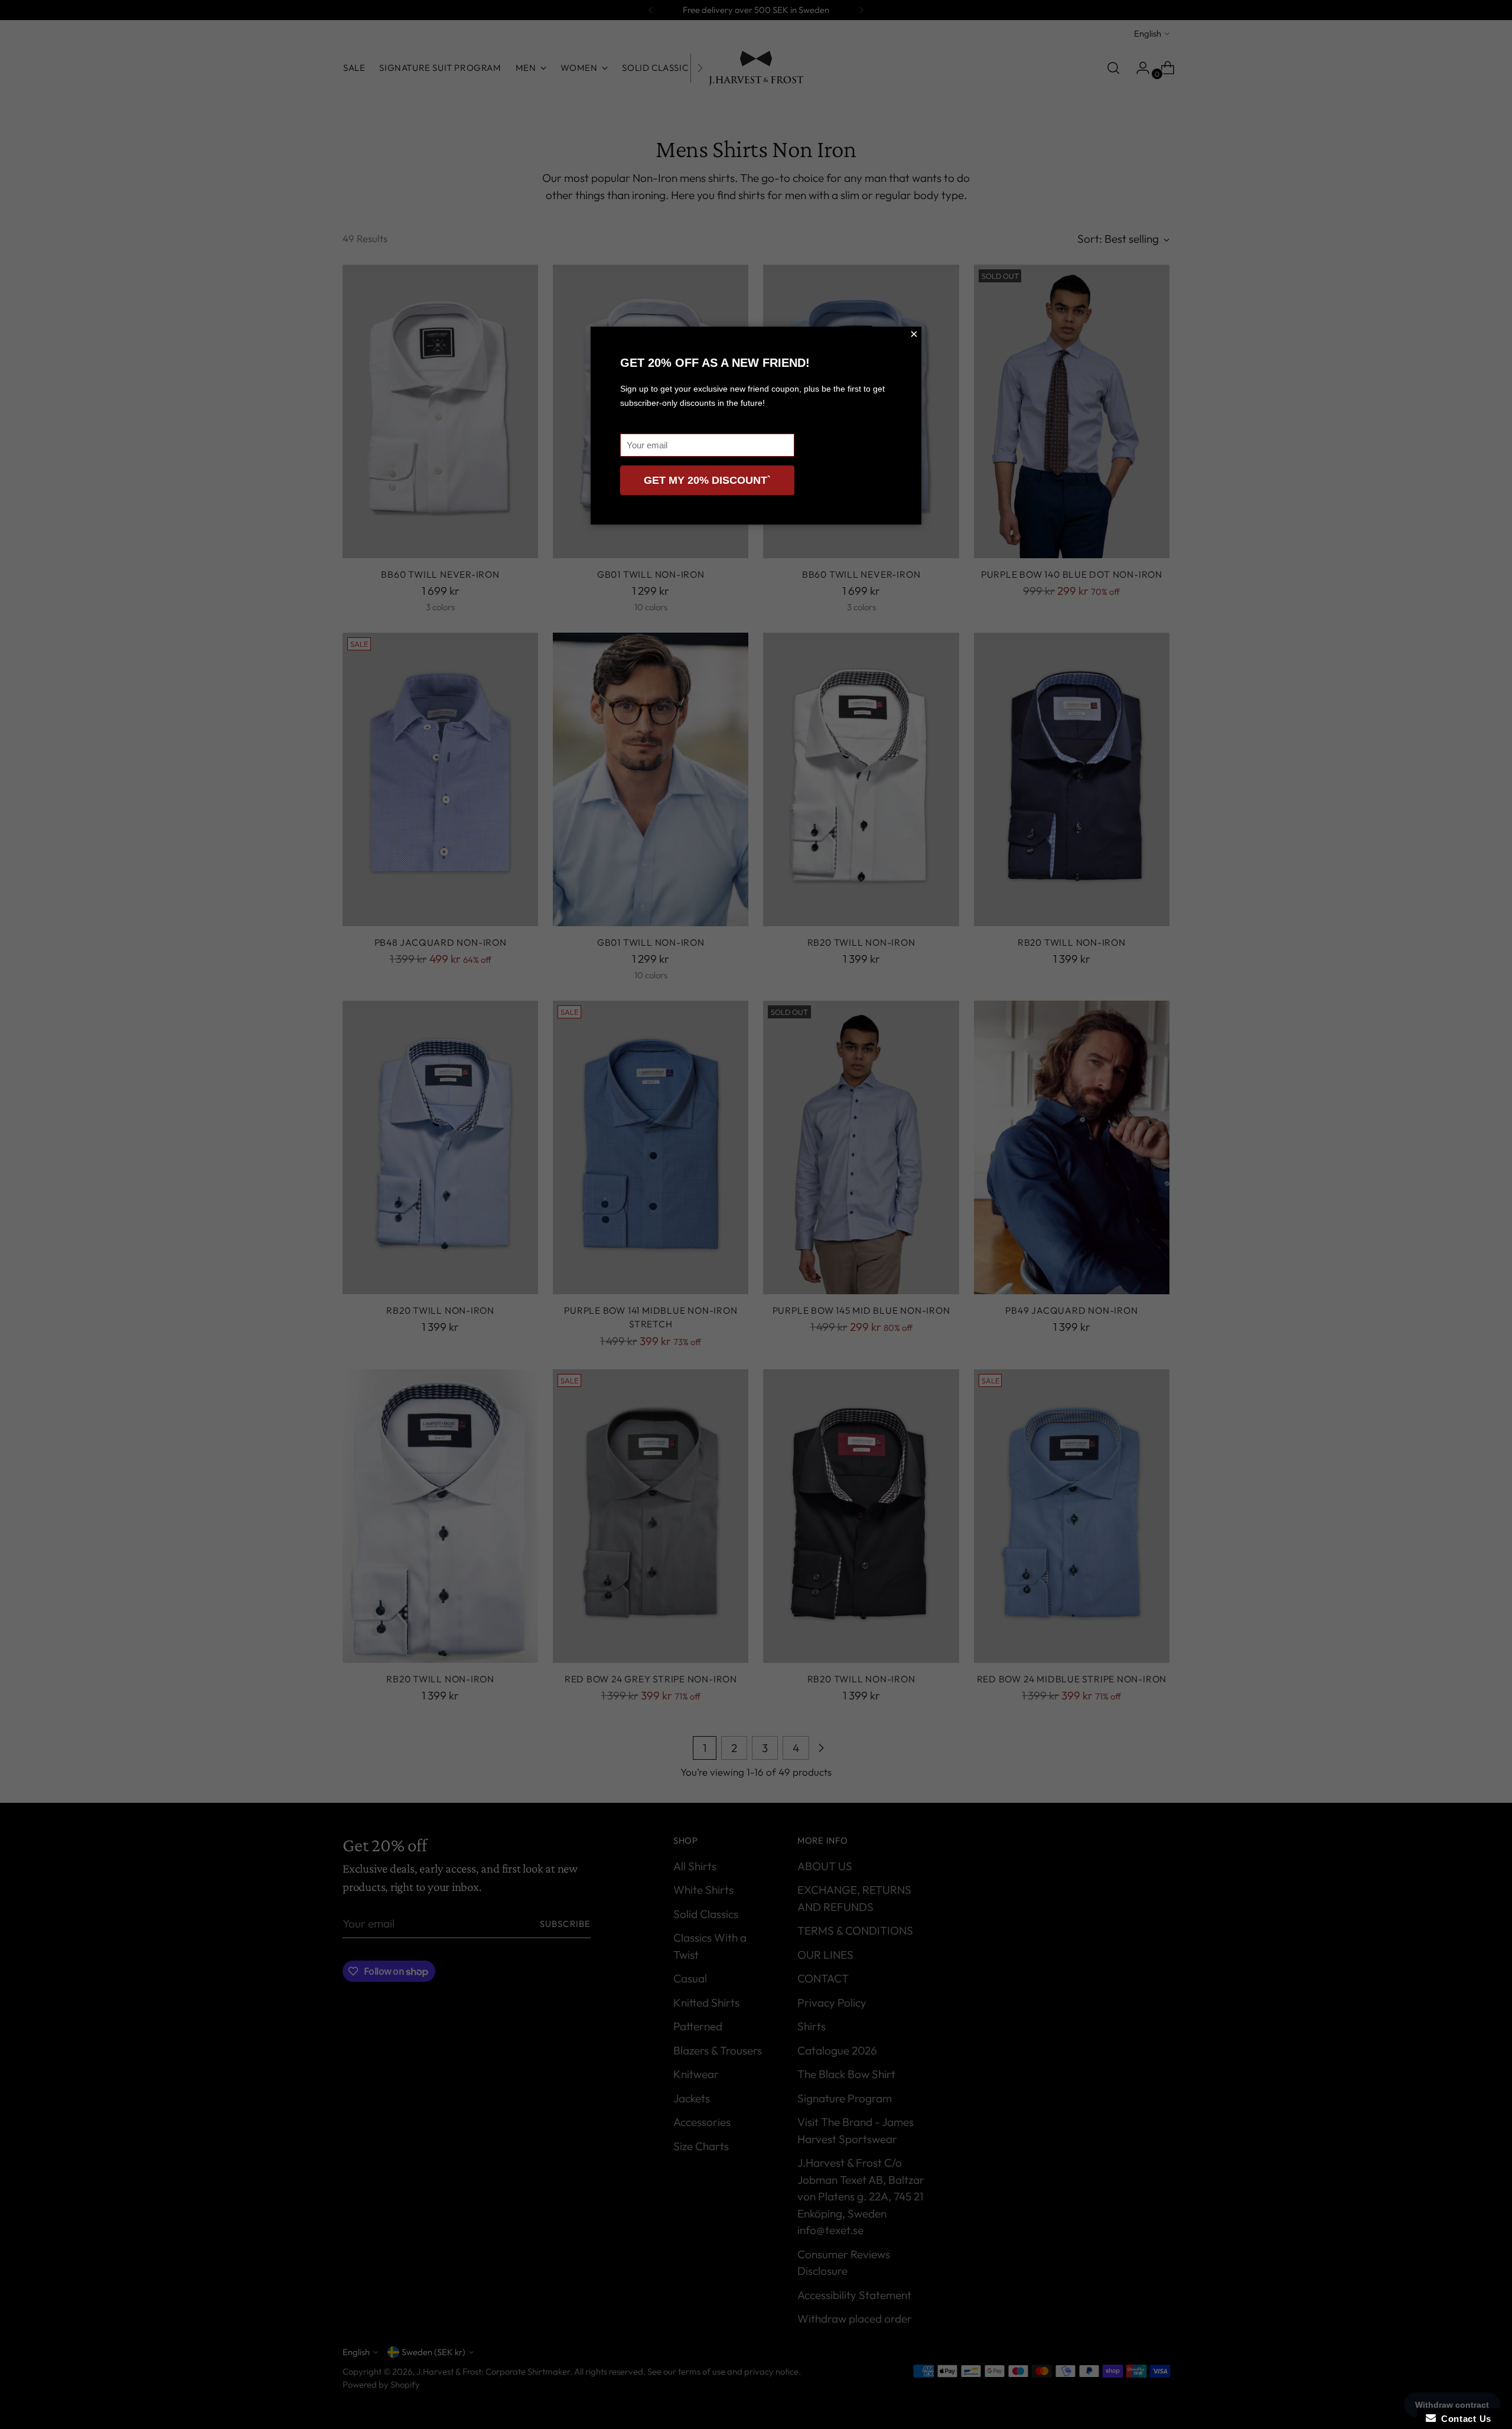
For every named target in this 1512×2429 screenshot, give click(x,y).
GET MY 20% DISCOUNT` (707, 480)
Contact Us (1464, 2419)
